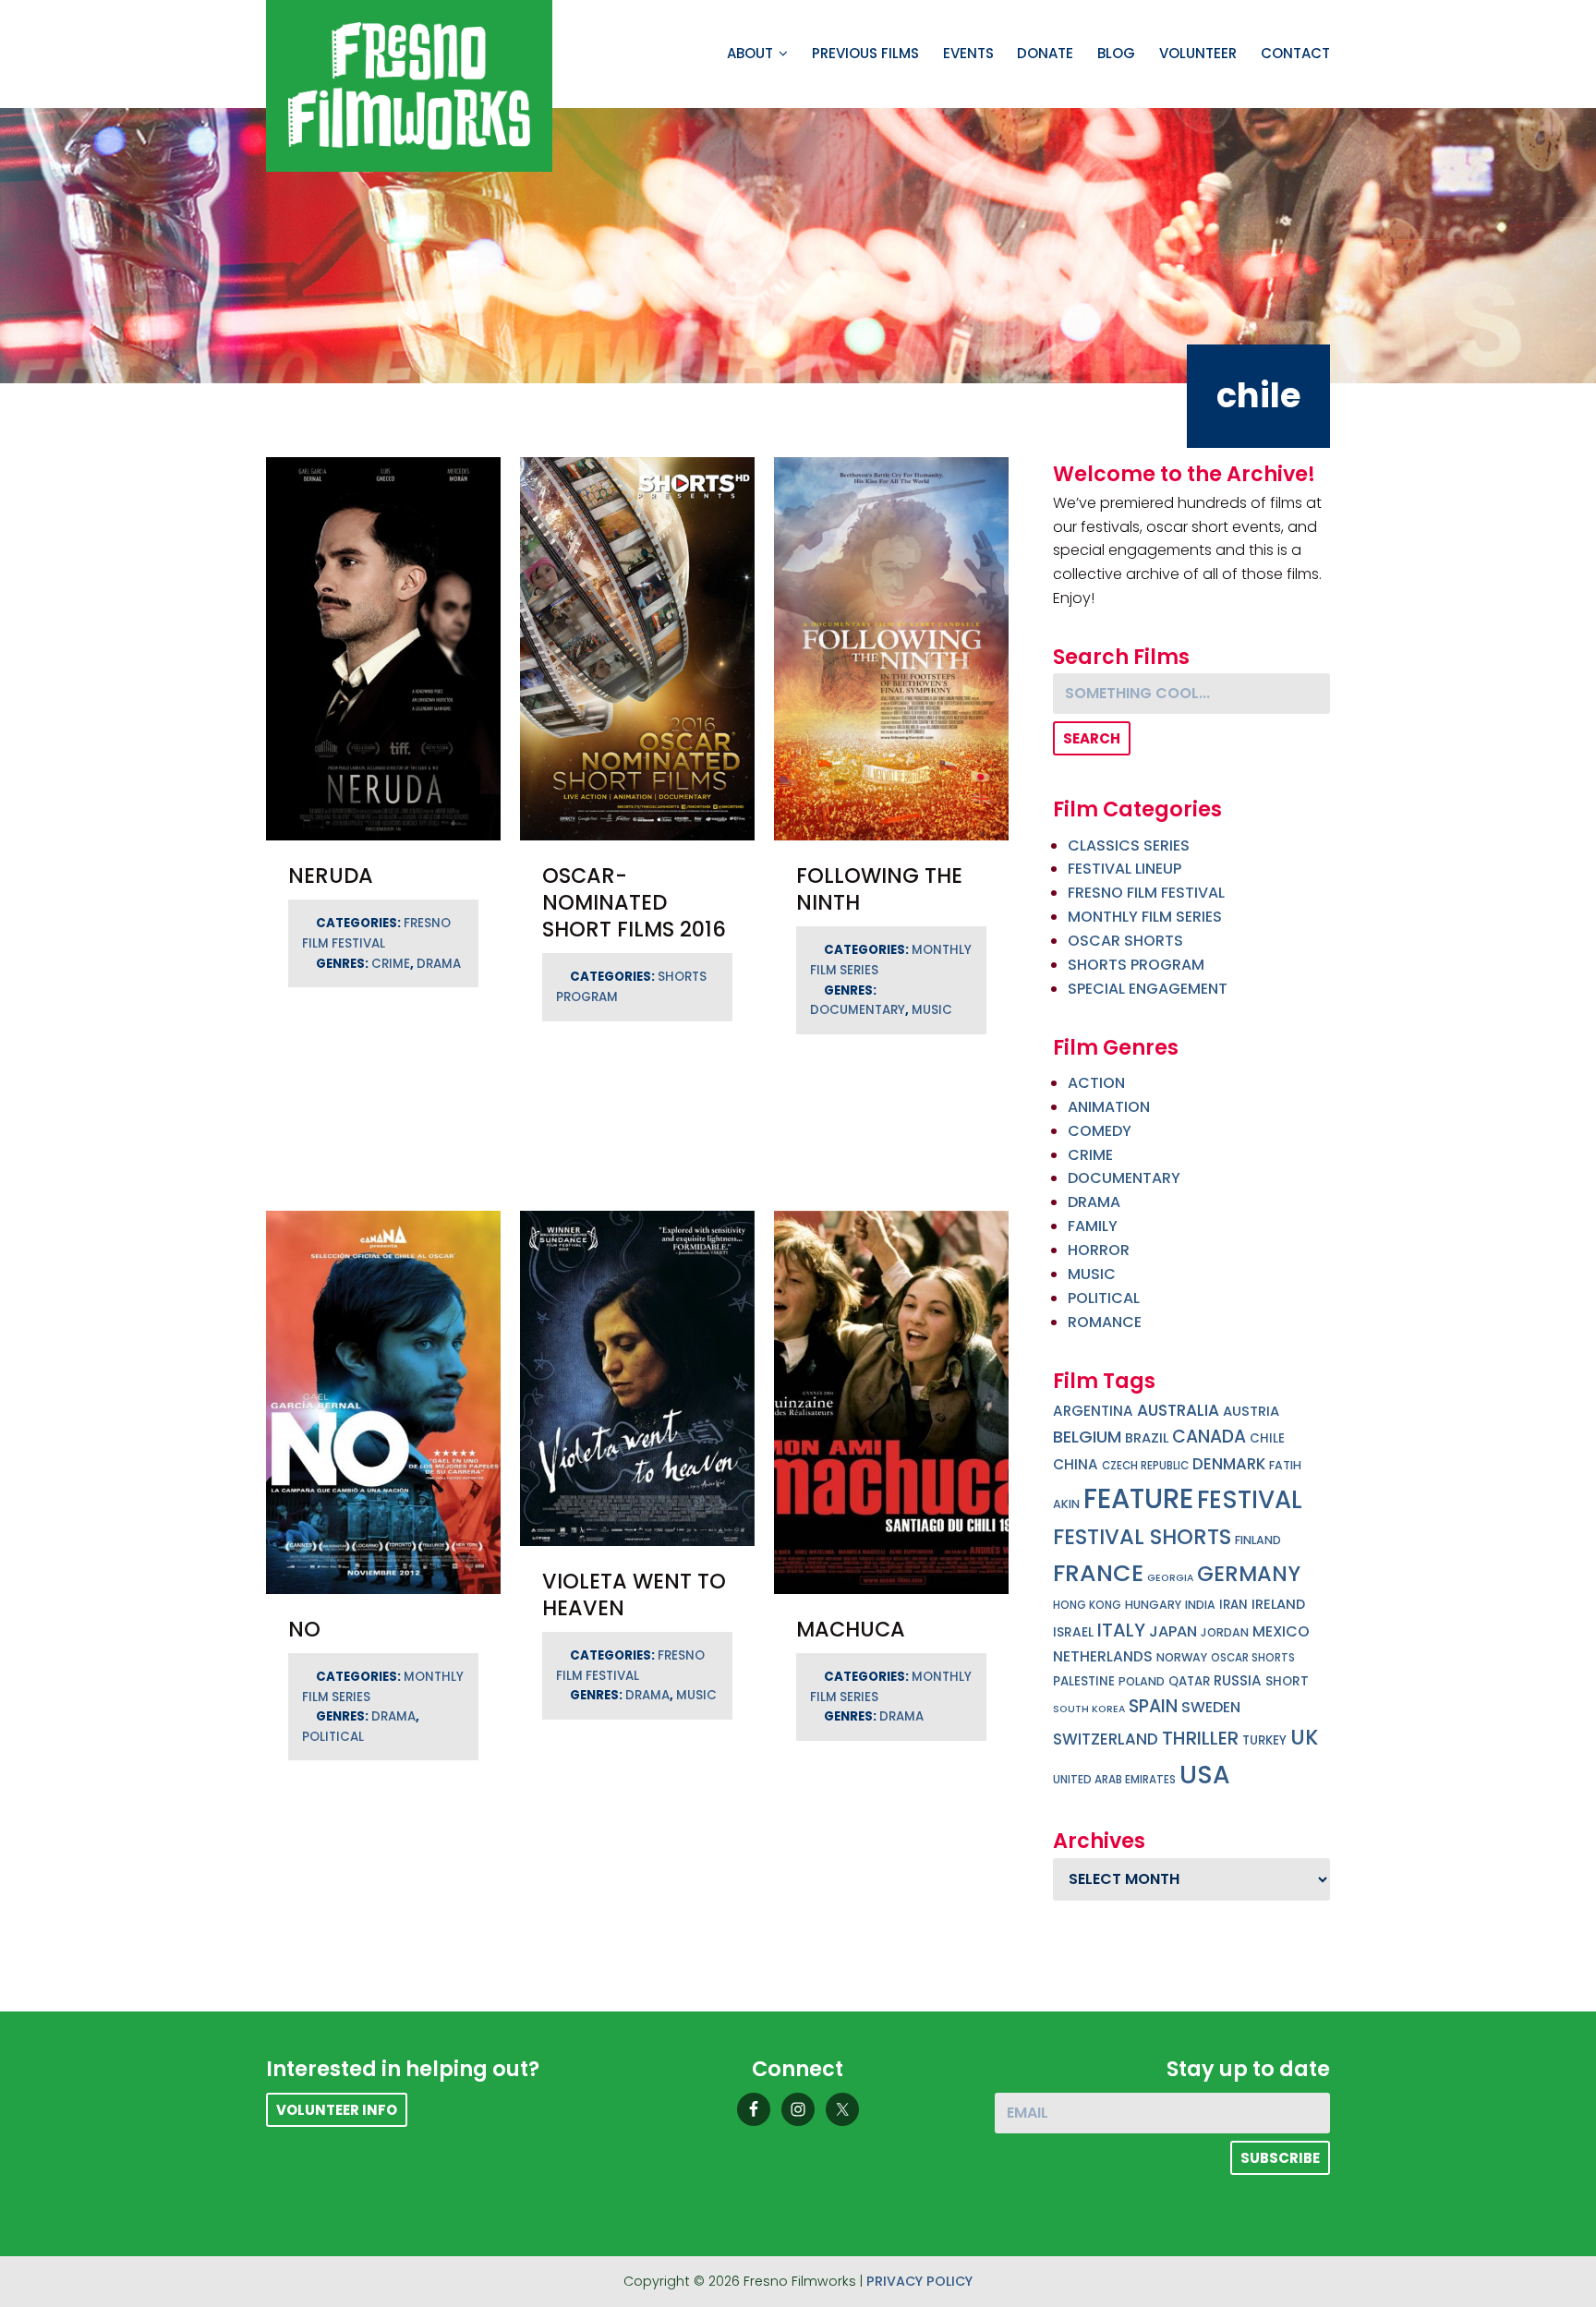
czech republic (1145, 1466)
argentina (1093, 1411)
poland (1142, 1681)
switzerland (1106, 1739)
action (1096, 1083)
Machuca (851, 1629)
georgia (1170, 1578)
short (1287, 1681)
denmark (1229, 1464)
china (1076, 1464)
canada (1209, 1437)
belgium (1087, 1437)
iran (1233, 1605)
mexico (1281, 1631)
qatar (1189, 1681)
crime (391, 964)
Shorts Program (1136, 965)
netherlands (1103, 1656)
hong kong (1087, 1605)
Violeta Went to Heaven (634, 1594)
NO (304, 1629)
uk (1304, 1738)
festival (1250, 1500)
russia (1238, 1680)
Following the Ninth (879, 889)
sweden (1211, 1707)
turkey (1264, 1740)
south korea (1089, 1709)
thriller (1200, 1738)
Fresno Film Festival (1146, 893)
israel (1073, 1632)
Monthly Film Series (1145, 917)
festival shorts (1142, 1537)
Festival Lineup (1124, 869)
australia (1178, 1410)
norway (1182, 1657)
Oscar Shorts (1125, 941)
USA (1205, 1775)
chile (1267, 1438)
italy (1121, 1630)
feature (1138, 1498)
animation (1109, 1107)
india (1200, 1605)
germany (1249, 1574)
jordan (1225, 1632)
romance (1105, 1322)
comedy (1100, 1131)
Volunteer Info (337, 2110)
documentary (858, 1010)
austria (1251, 1411)
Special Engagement (1148, 989)
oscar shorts (1253, 1658)
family (1093, 1226)
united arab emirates (1114, 1780)
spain (1153, 1706)
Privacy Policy (919, 2281)
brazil (1147, 1438)
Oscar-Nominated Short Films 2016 (634, 902)
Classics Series (1129, 845)
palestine (1084, 1681)
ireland (1278, 1604)
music (932, 1010)
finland (1258, 1540)
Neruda (331, 876)
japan (1173, 1631)
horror (1099, 1250)
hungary (1153, 1605)
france (1098, 1573)
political (333, 1737)
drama (439, 964)
